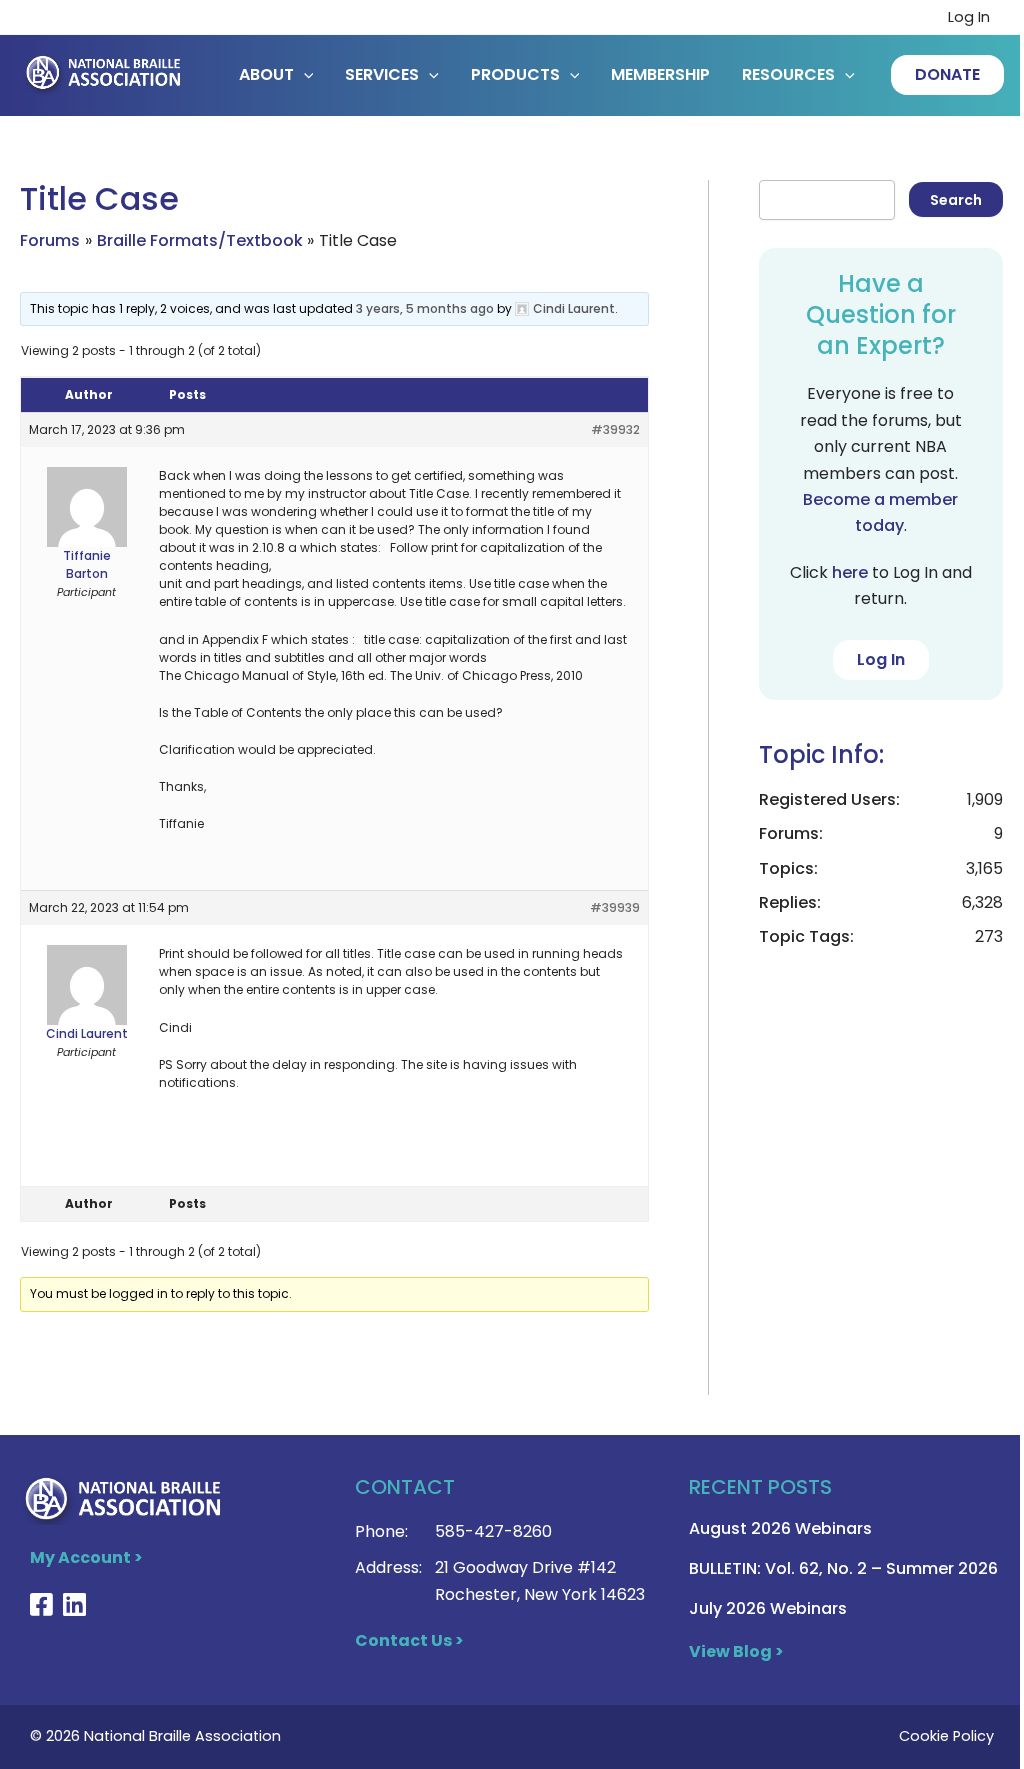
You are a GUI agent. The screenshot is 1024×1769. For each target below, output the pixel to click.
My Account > (86, 1557)
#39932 (615, 429)
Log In (969, 17)
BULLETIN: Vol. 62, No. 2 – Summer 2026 (843, 1568)
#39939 (615, 907)
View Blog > (736, 1651)
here (850, 572)
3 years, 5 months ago (425, 308)
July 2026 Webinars (768, 1608)
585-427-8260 (493, 1531)
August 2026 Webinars (780, 1528)
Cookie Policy (946, 1736)
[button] (947, 75)
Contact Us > (409, 1640)
